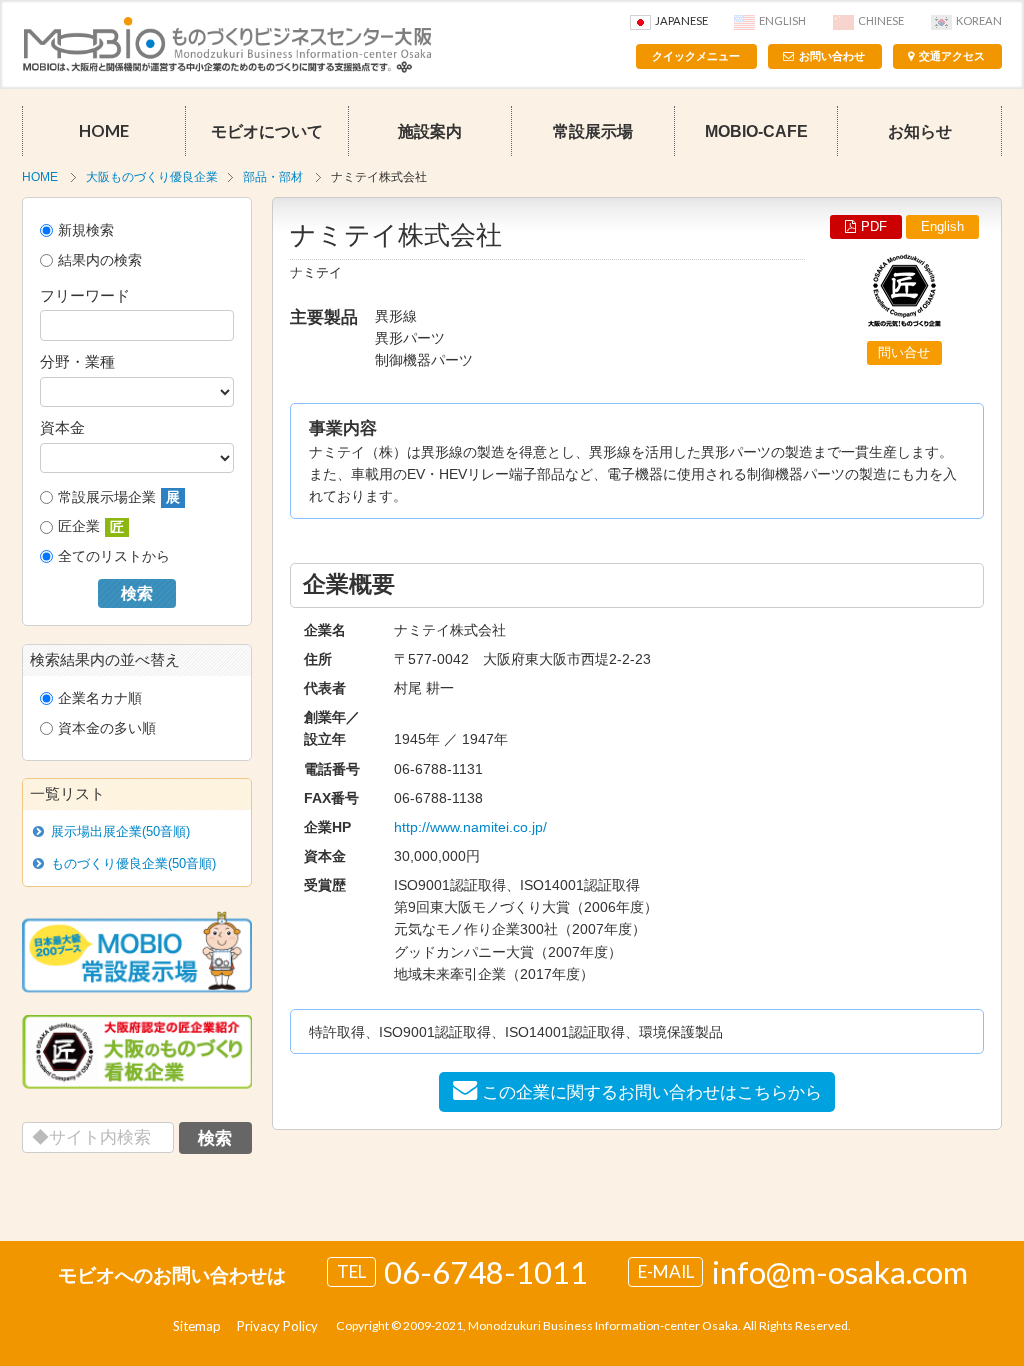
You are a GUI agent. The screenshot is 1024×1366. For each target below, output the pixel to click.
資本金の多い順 (107, 728)
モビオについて (267, 131)
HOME (104, 131)
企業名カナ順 (100, 698)
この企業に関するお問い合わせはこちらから (652, 1092)
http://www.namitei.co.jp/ (470, 827)
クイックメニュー (696, 56)
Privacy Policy (277, 1326)
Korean (979, 20)
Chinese (881, 20)
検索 (137, 593)
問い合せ (904, 352)
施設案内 (430, 131)
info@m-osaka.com (840, 1272)
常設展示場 (593, 131)
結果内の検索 (100, 260)
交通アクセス (952, 56)
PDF (874, 226)
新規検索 (86, 230)
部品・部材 (273, 177)
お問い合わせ (832, 56)
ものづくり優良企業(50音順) (133, 863)
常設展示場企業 (119, 497)
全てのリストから (114, 556)
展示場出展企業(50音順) (120, 831)
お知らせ (920, 131)
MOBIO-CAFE (756, 131)
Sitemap (197, 1326)
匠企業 (91, 526)
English (782, 20)
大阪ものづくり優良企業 (152, 177)
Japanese (681, 20)
